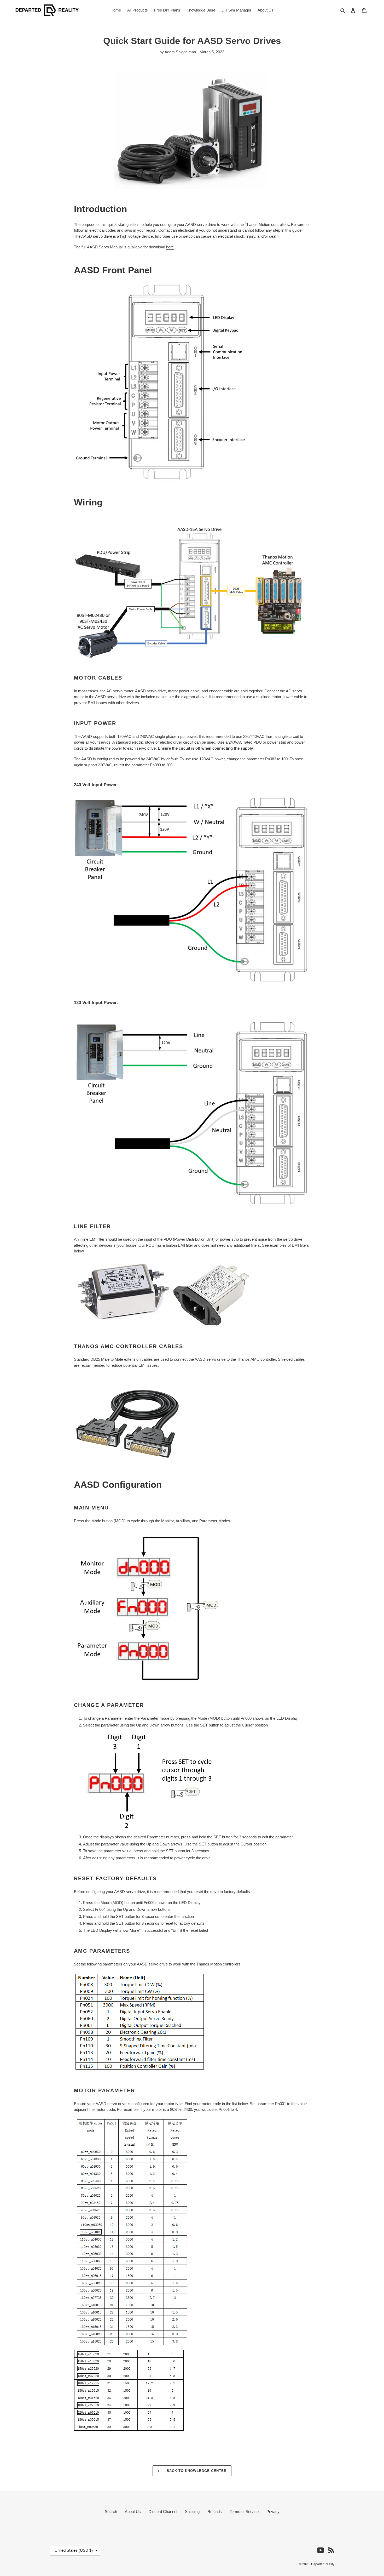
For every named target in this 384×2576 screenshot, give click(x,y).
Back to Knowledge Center (196, 2471)
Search (111, 2512)
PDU (258, 742)
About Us (133, 2512)
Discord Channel (163, 2512)
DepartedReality (323, 2564)
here (170, 247)
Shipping (192, 2512)
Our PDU (146, 1245)
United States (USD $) (74, 2550)
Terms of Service (244, 2512)
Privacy (273, 2512)
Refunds (215, 2512)
